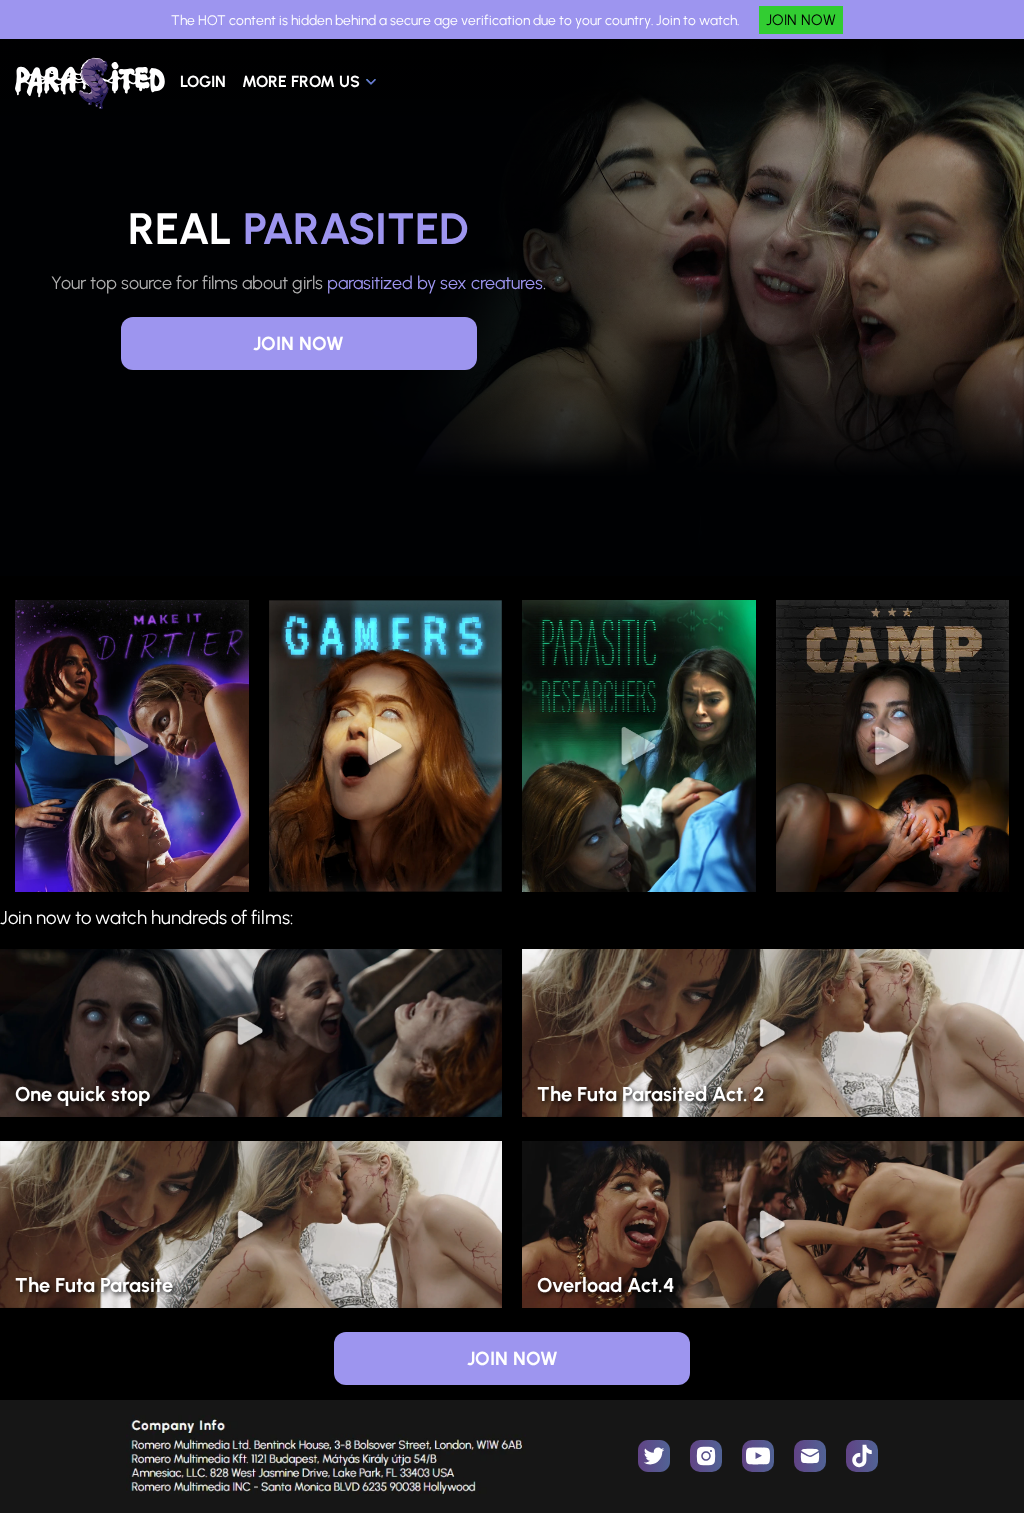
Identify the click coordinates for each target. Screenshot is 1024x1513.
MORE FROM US (301, 81)
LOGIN (203, 81)
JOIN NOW (801, 20)
